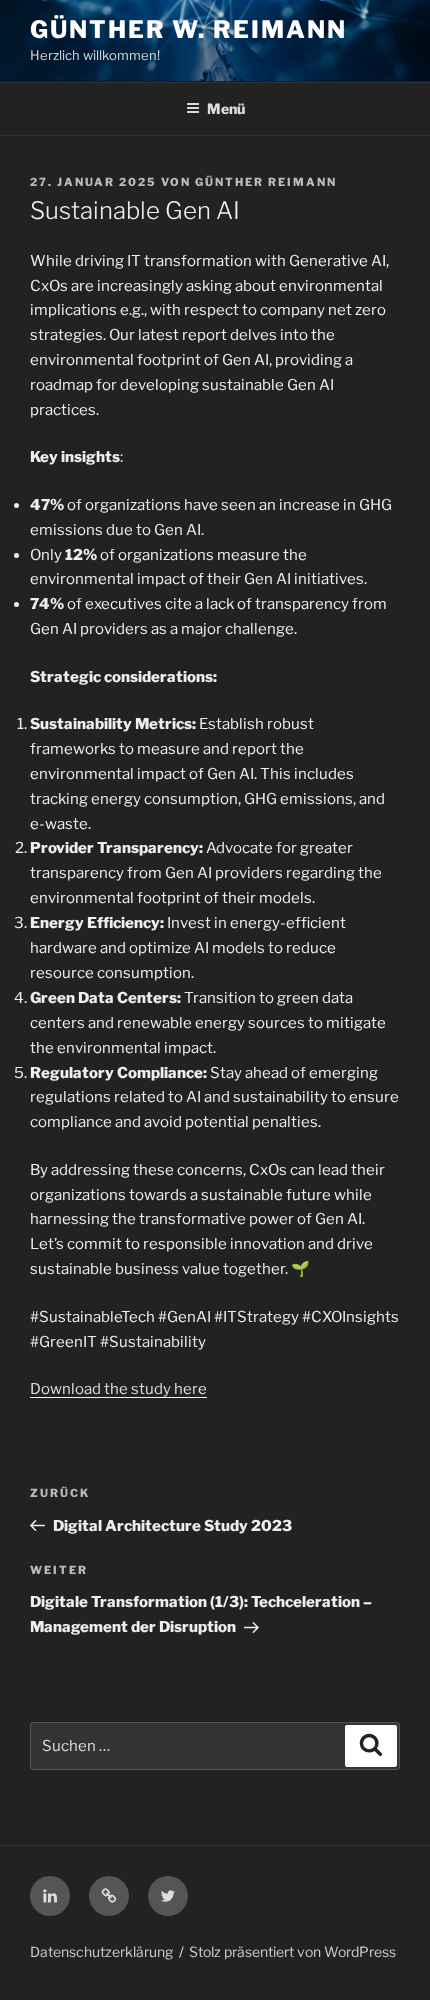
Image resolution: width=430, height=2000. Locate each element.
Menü (226, 108)
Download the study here (118, 1389)
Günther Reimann (266, 182)
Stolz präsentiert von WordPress (292, 1951)
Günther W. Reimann (188, 29)
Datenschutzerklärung (101, 1951)
